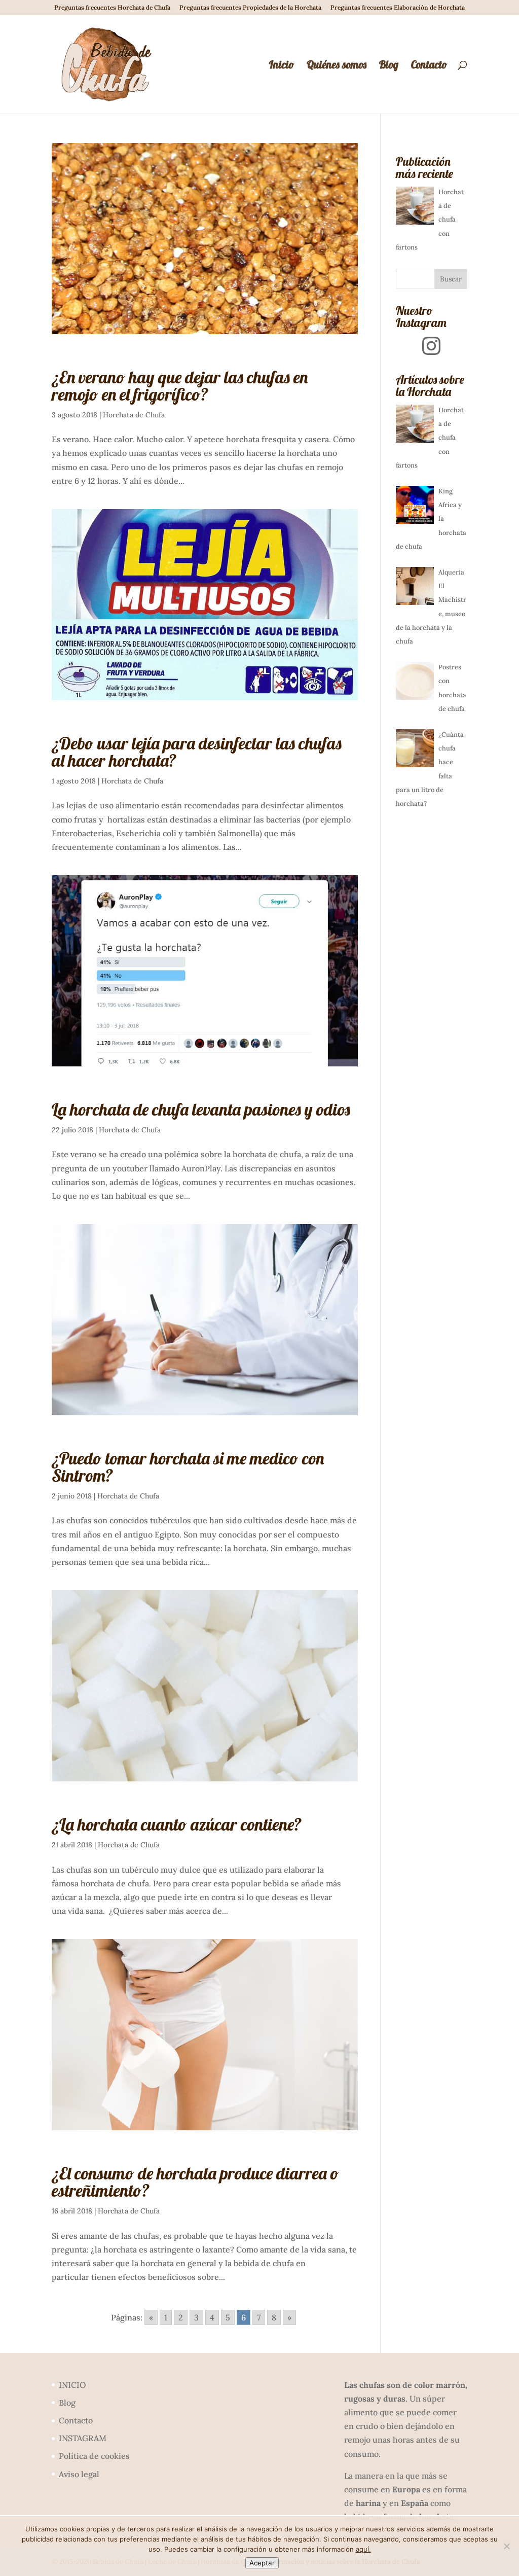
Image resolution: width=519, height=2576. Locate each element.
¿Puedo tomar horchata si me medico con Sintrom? (188, 1467)
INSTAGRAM (83, 2438)
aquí (362, 2549)
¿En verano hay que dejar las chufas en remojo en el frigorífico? (180, 386)
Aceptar (262, 2563)
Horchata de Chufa (134, 415)
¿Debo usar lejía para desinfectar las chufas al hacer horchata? (197, 752)
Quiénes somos (337, 66)
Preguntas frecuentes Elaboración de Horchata (398, 8)
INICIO (72, 2385)
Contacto (429, 66)
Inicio (282, 66)
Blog (389, 66)
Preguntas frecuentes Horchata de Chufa (112, 8)
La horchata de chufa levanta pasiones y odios (201, 1109)
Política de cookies (94, 2456)
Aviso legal (79, 2474)
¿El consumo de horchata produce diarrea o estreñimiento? (195, 2182)
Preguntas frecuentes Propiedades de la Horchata (250, 8)
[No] (506, 2546)
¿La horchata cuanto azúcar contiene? (177, 1824)
